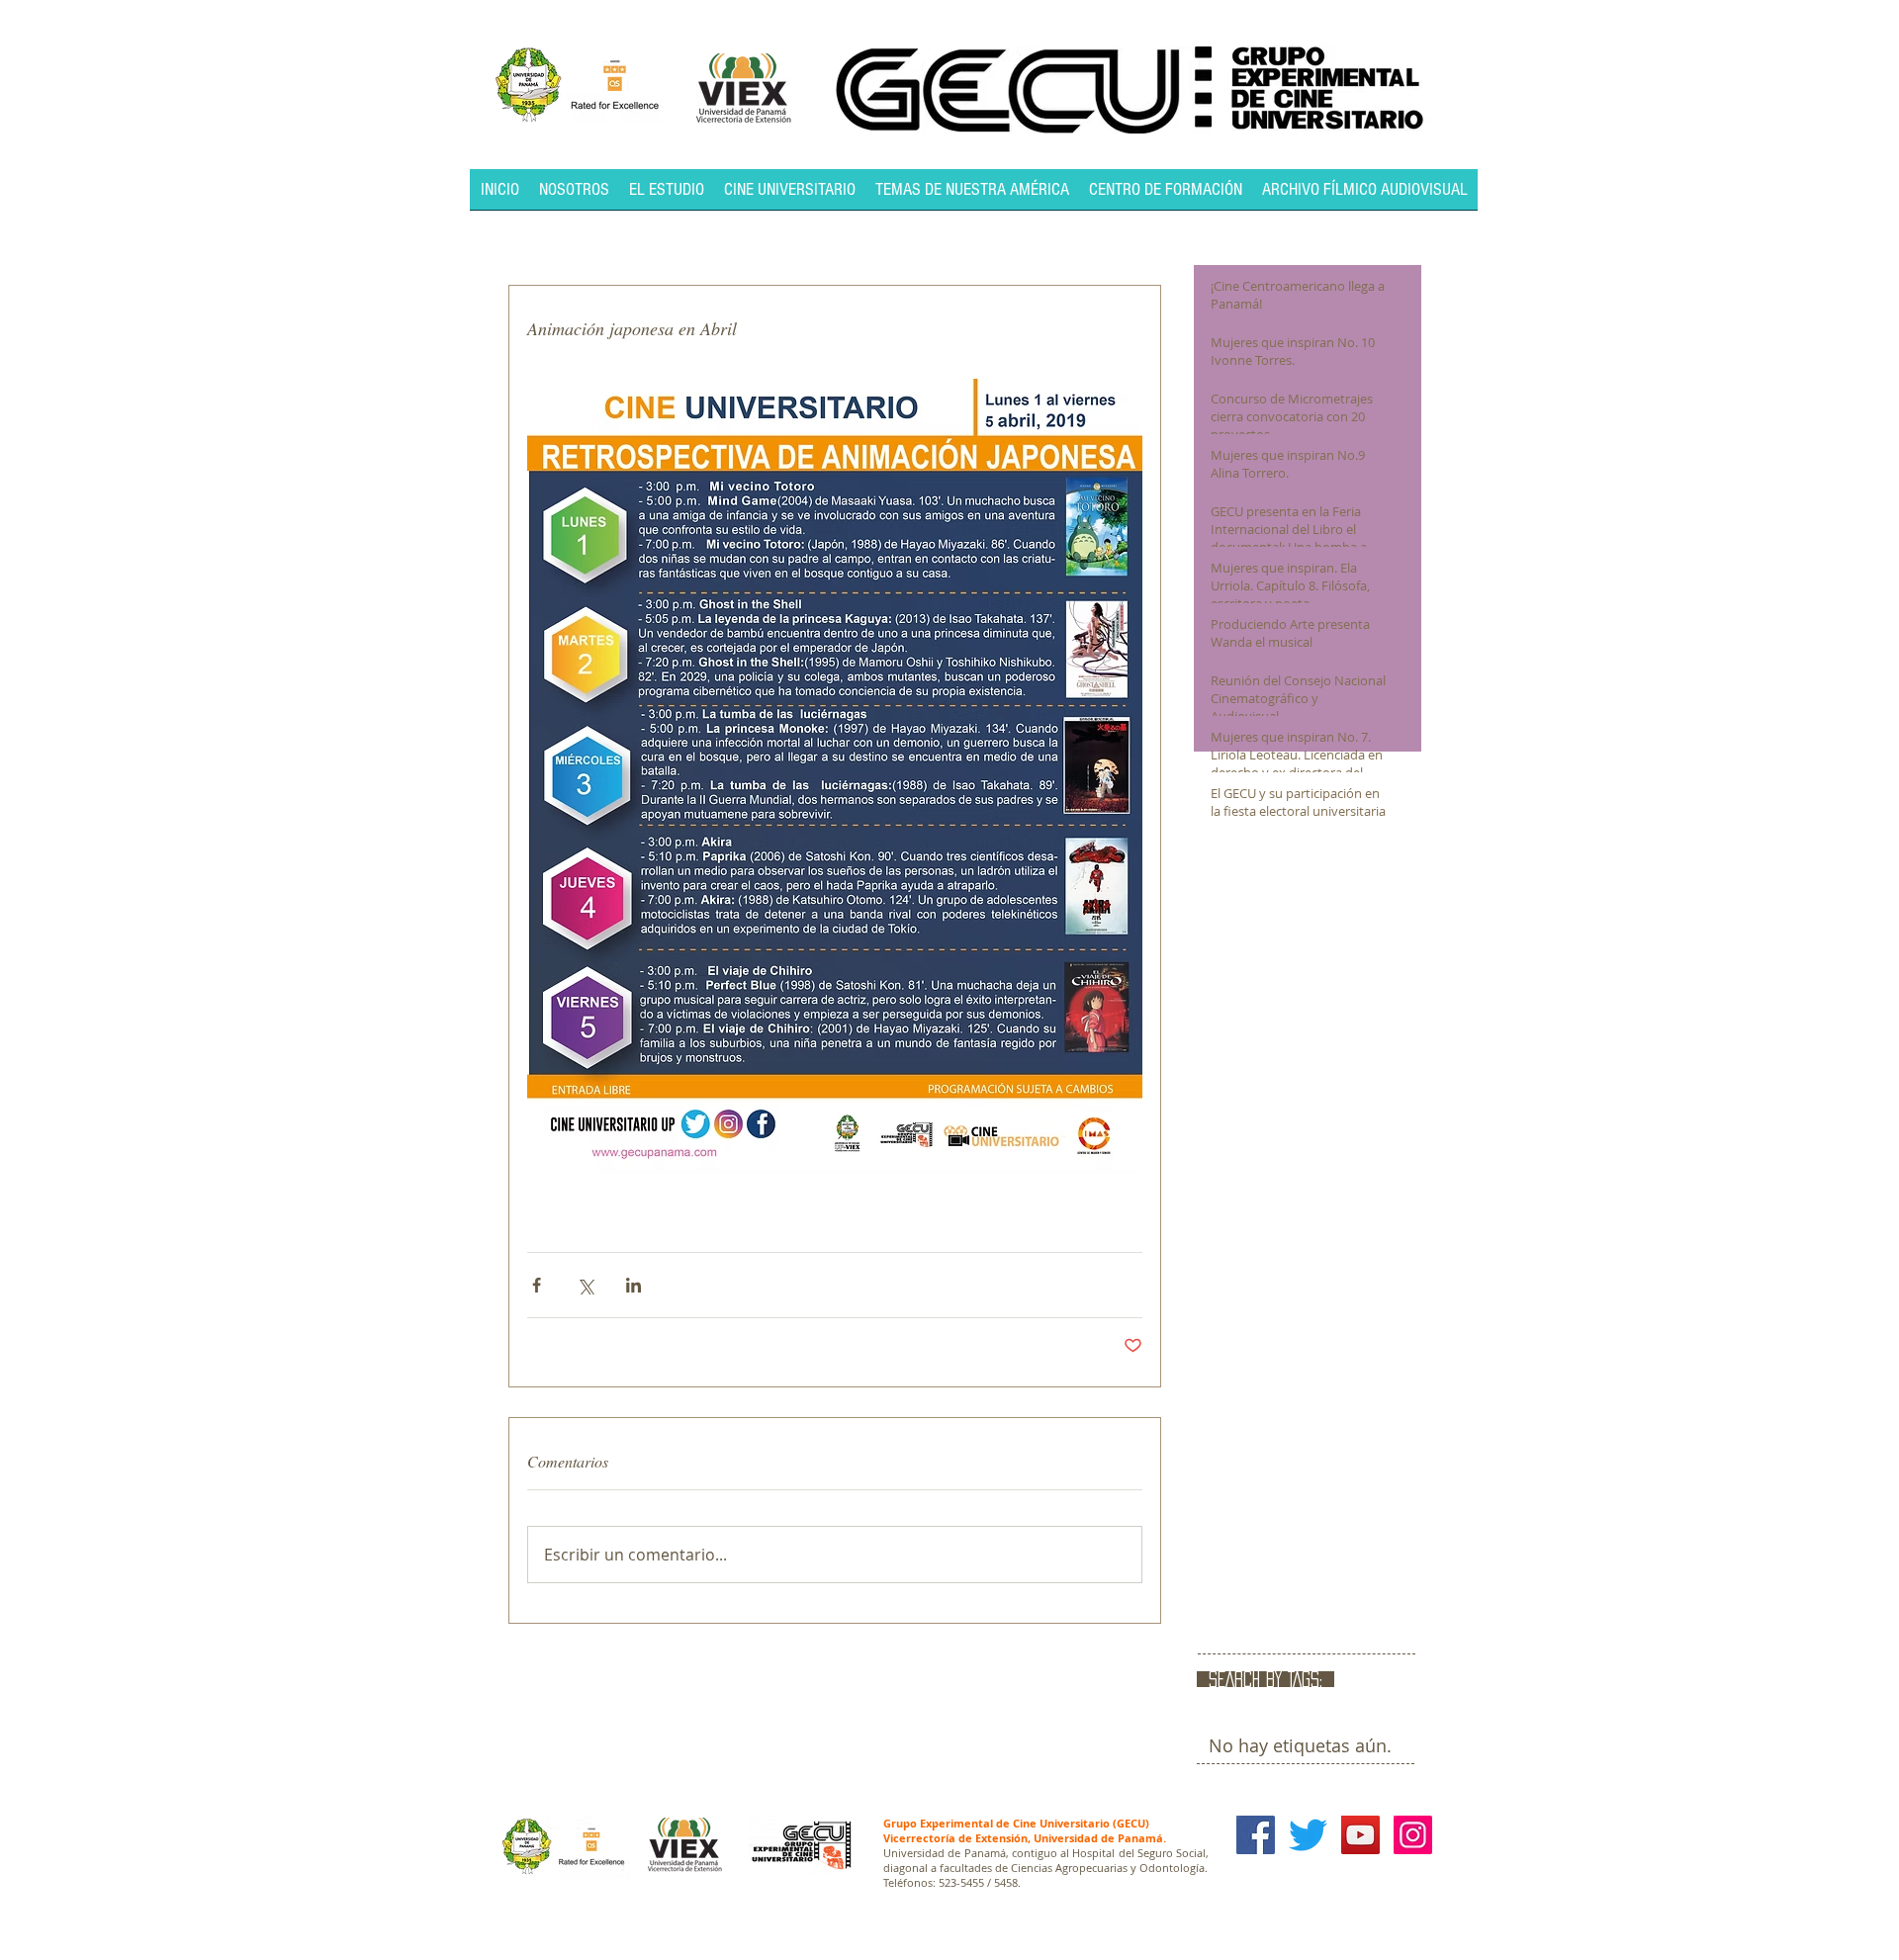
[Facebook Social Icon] (1256, 1835)
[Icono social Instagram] (1413, 1835)
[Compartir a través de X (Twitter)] (585, 1285)
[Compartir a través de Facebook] (537, 1285)
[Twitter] (1308, 1835)
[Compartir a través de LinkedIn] (633, 1285)
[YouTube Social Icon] (1360, 1835)
